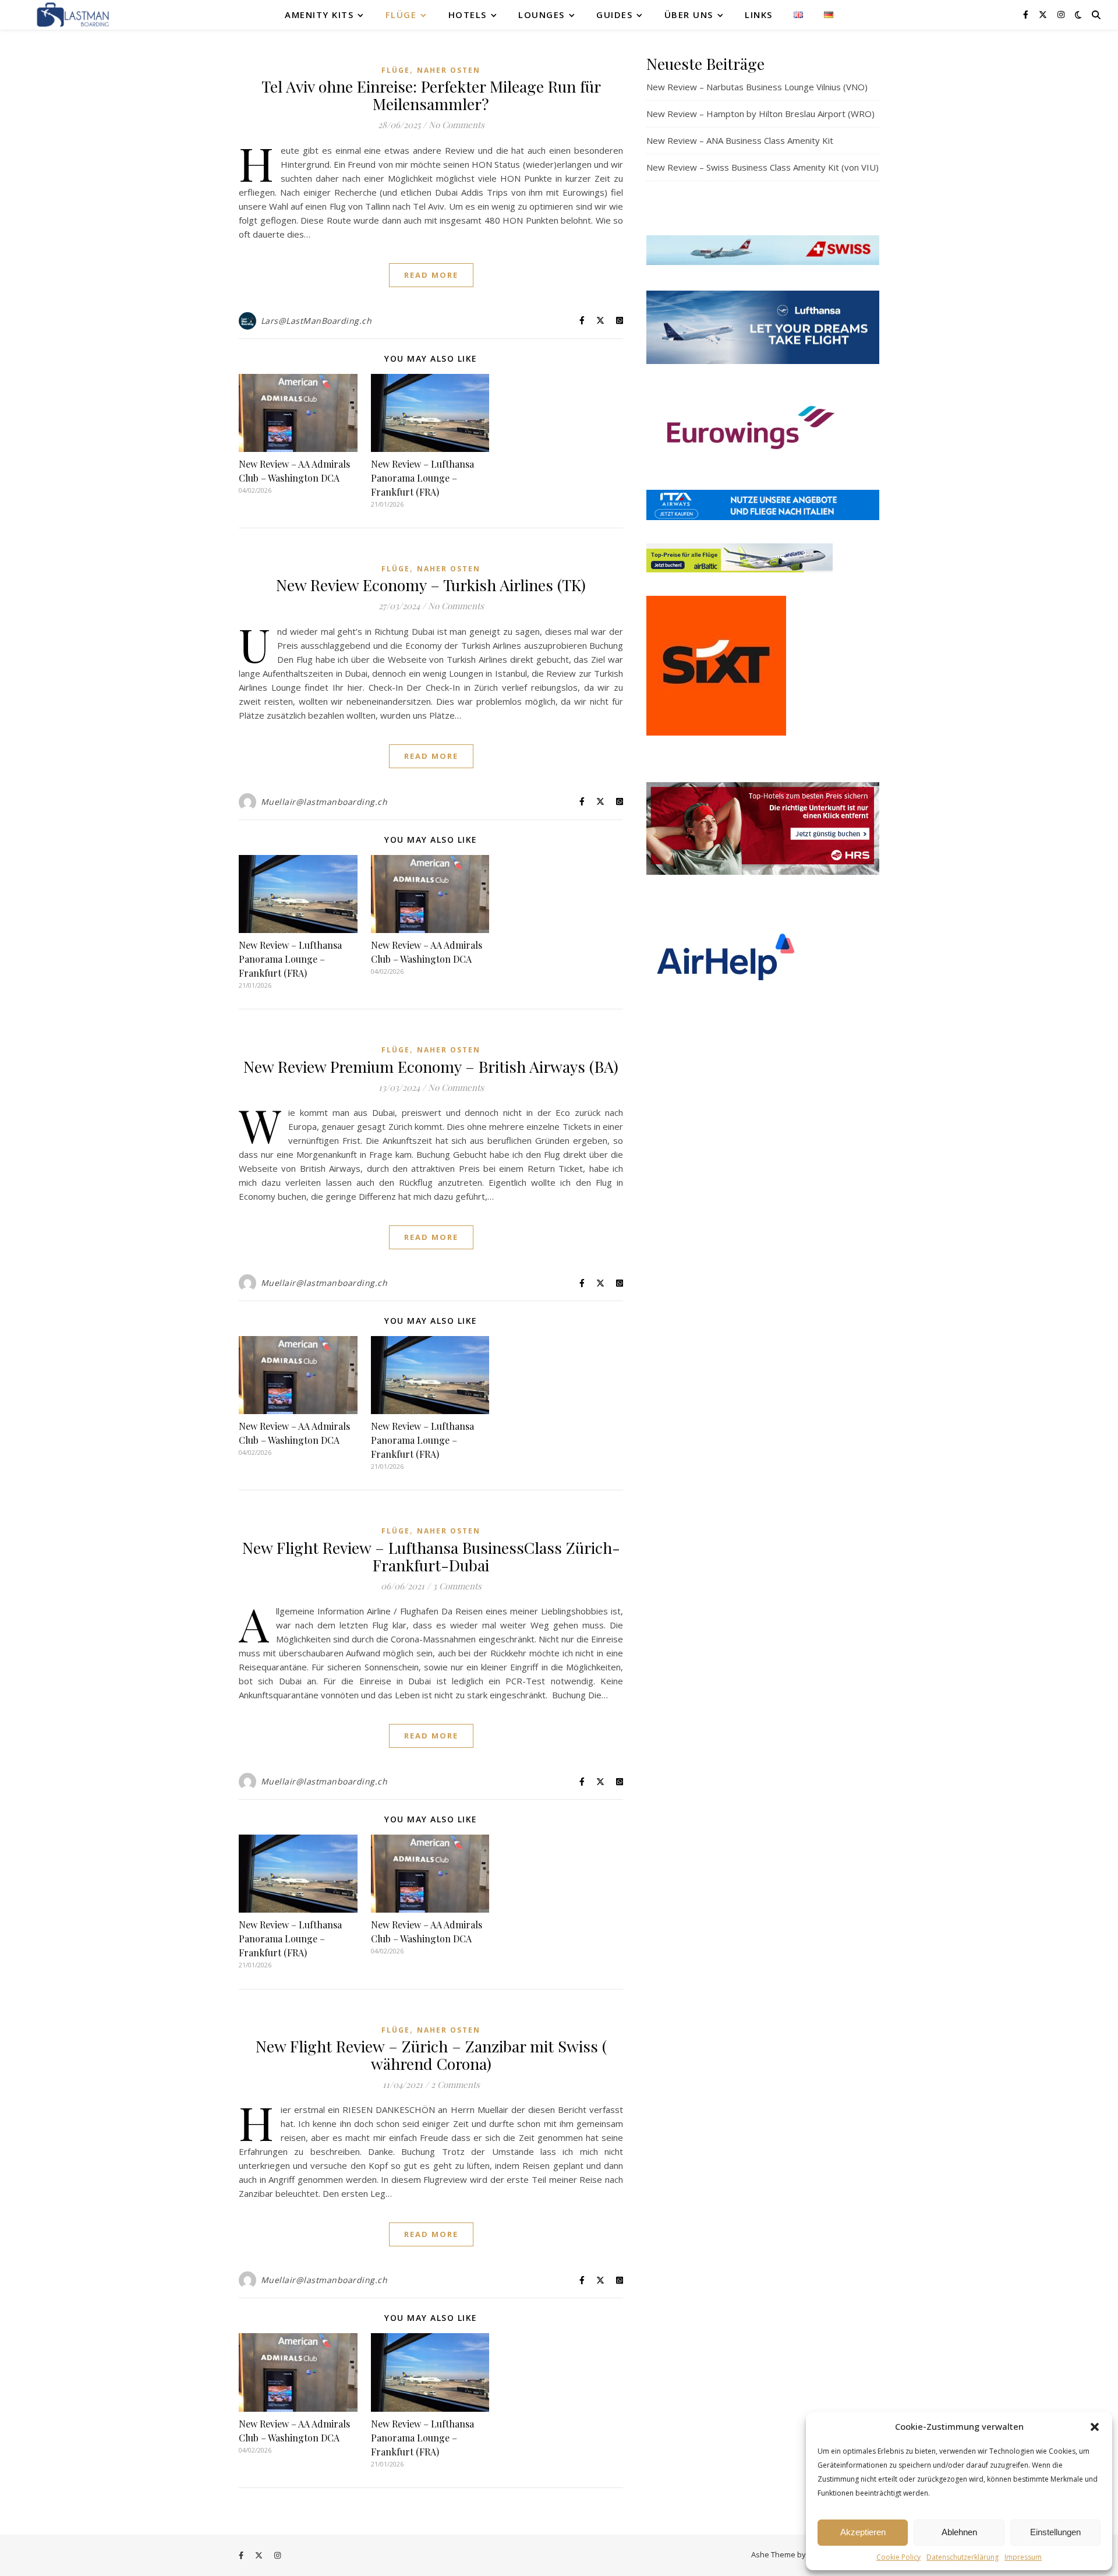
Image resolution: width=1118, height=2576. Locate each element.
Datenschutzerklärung (963, 2557)
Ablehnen (959, 2532)
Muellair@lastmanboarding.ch (324, 802)
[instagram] (1061, 14)
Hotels (468, 15)
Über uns (689, 15)
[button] (1095, 2427)
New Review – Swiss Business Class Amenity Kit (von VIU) (763, 167)
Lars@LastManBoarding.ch (316, 321)
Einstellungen (1055, 2532)
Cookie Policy (898, 2557)
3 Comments (457, 1586)
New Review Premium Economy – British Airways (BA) (431, 1066)
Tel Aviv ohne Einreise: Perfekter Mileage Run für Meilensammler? (431, 95)
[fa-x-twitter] (1044, 14)
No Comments (457, 125)
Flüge (401, 15)
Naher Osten (449, 70)
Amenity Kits (319, 15)
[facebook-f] (1027, 14)
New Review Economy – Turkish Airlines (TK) (431, 585)
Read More (431, 275)
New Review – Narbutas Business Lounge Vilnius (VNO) (757, 87)
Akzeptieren (863, 2532)
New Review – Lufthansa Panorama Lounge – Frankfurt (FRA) (422, 478)
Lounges (542, 15)
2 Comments (455, 2084)
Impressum (1023, 2557)
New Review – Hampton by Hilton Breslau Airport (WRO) (760, 114)
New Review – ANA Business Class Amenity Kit (740, 140)
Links (759, 15)
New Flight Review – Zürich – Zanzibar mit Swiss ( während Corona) (431, 2055)
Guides (614, 15)
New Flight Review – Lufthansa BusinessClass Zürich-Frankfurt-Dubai (431, 1556)
